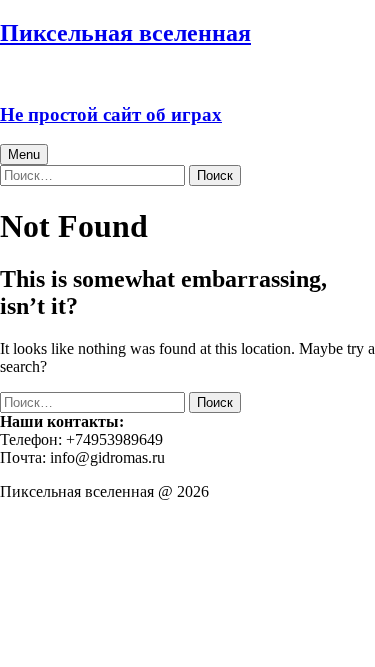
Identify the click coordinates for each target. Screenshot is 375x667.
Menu (24, 154)
